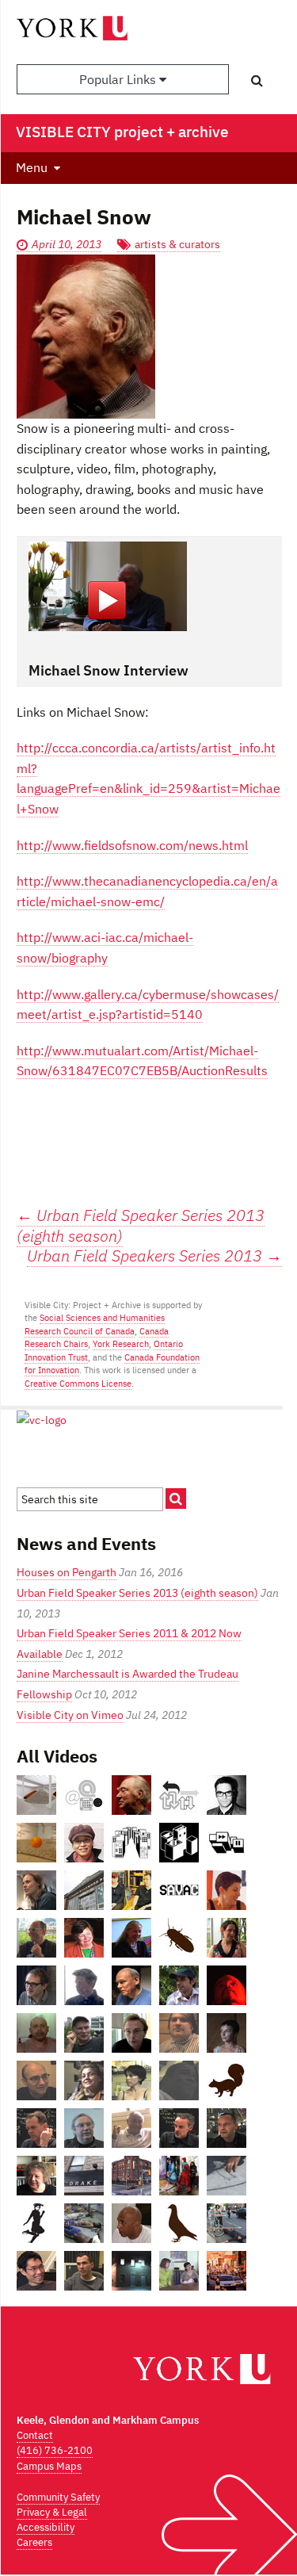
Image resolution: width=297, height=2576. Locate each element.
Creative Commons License (78, 1384)
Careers (34, 2542)
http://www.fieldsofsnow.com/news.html (132, 845)
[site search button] (176, 1499)
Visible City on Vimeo (70, 1715)
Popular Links (119, 79)
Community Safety (58, 2497)
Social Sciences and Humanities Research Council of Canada (95, 1324)
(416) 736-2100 (55, 2450)
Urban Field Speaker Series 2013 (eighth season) (141, 1225)
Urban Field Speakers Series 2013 (154, 1256)
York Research (121, 1344)
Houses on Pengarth (67, 1572)
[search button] (257, 80)
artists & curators (177, 244)
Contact (35, 2435)
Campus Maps (49, 2466)
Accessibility (46, 2527)
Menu (32, 167)
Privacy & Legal (52, 2512)
